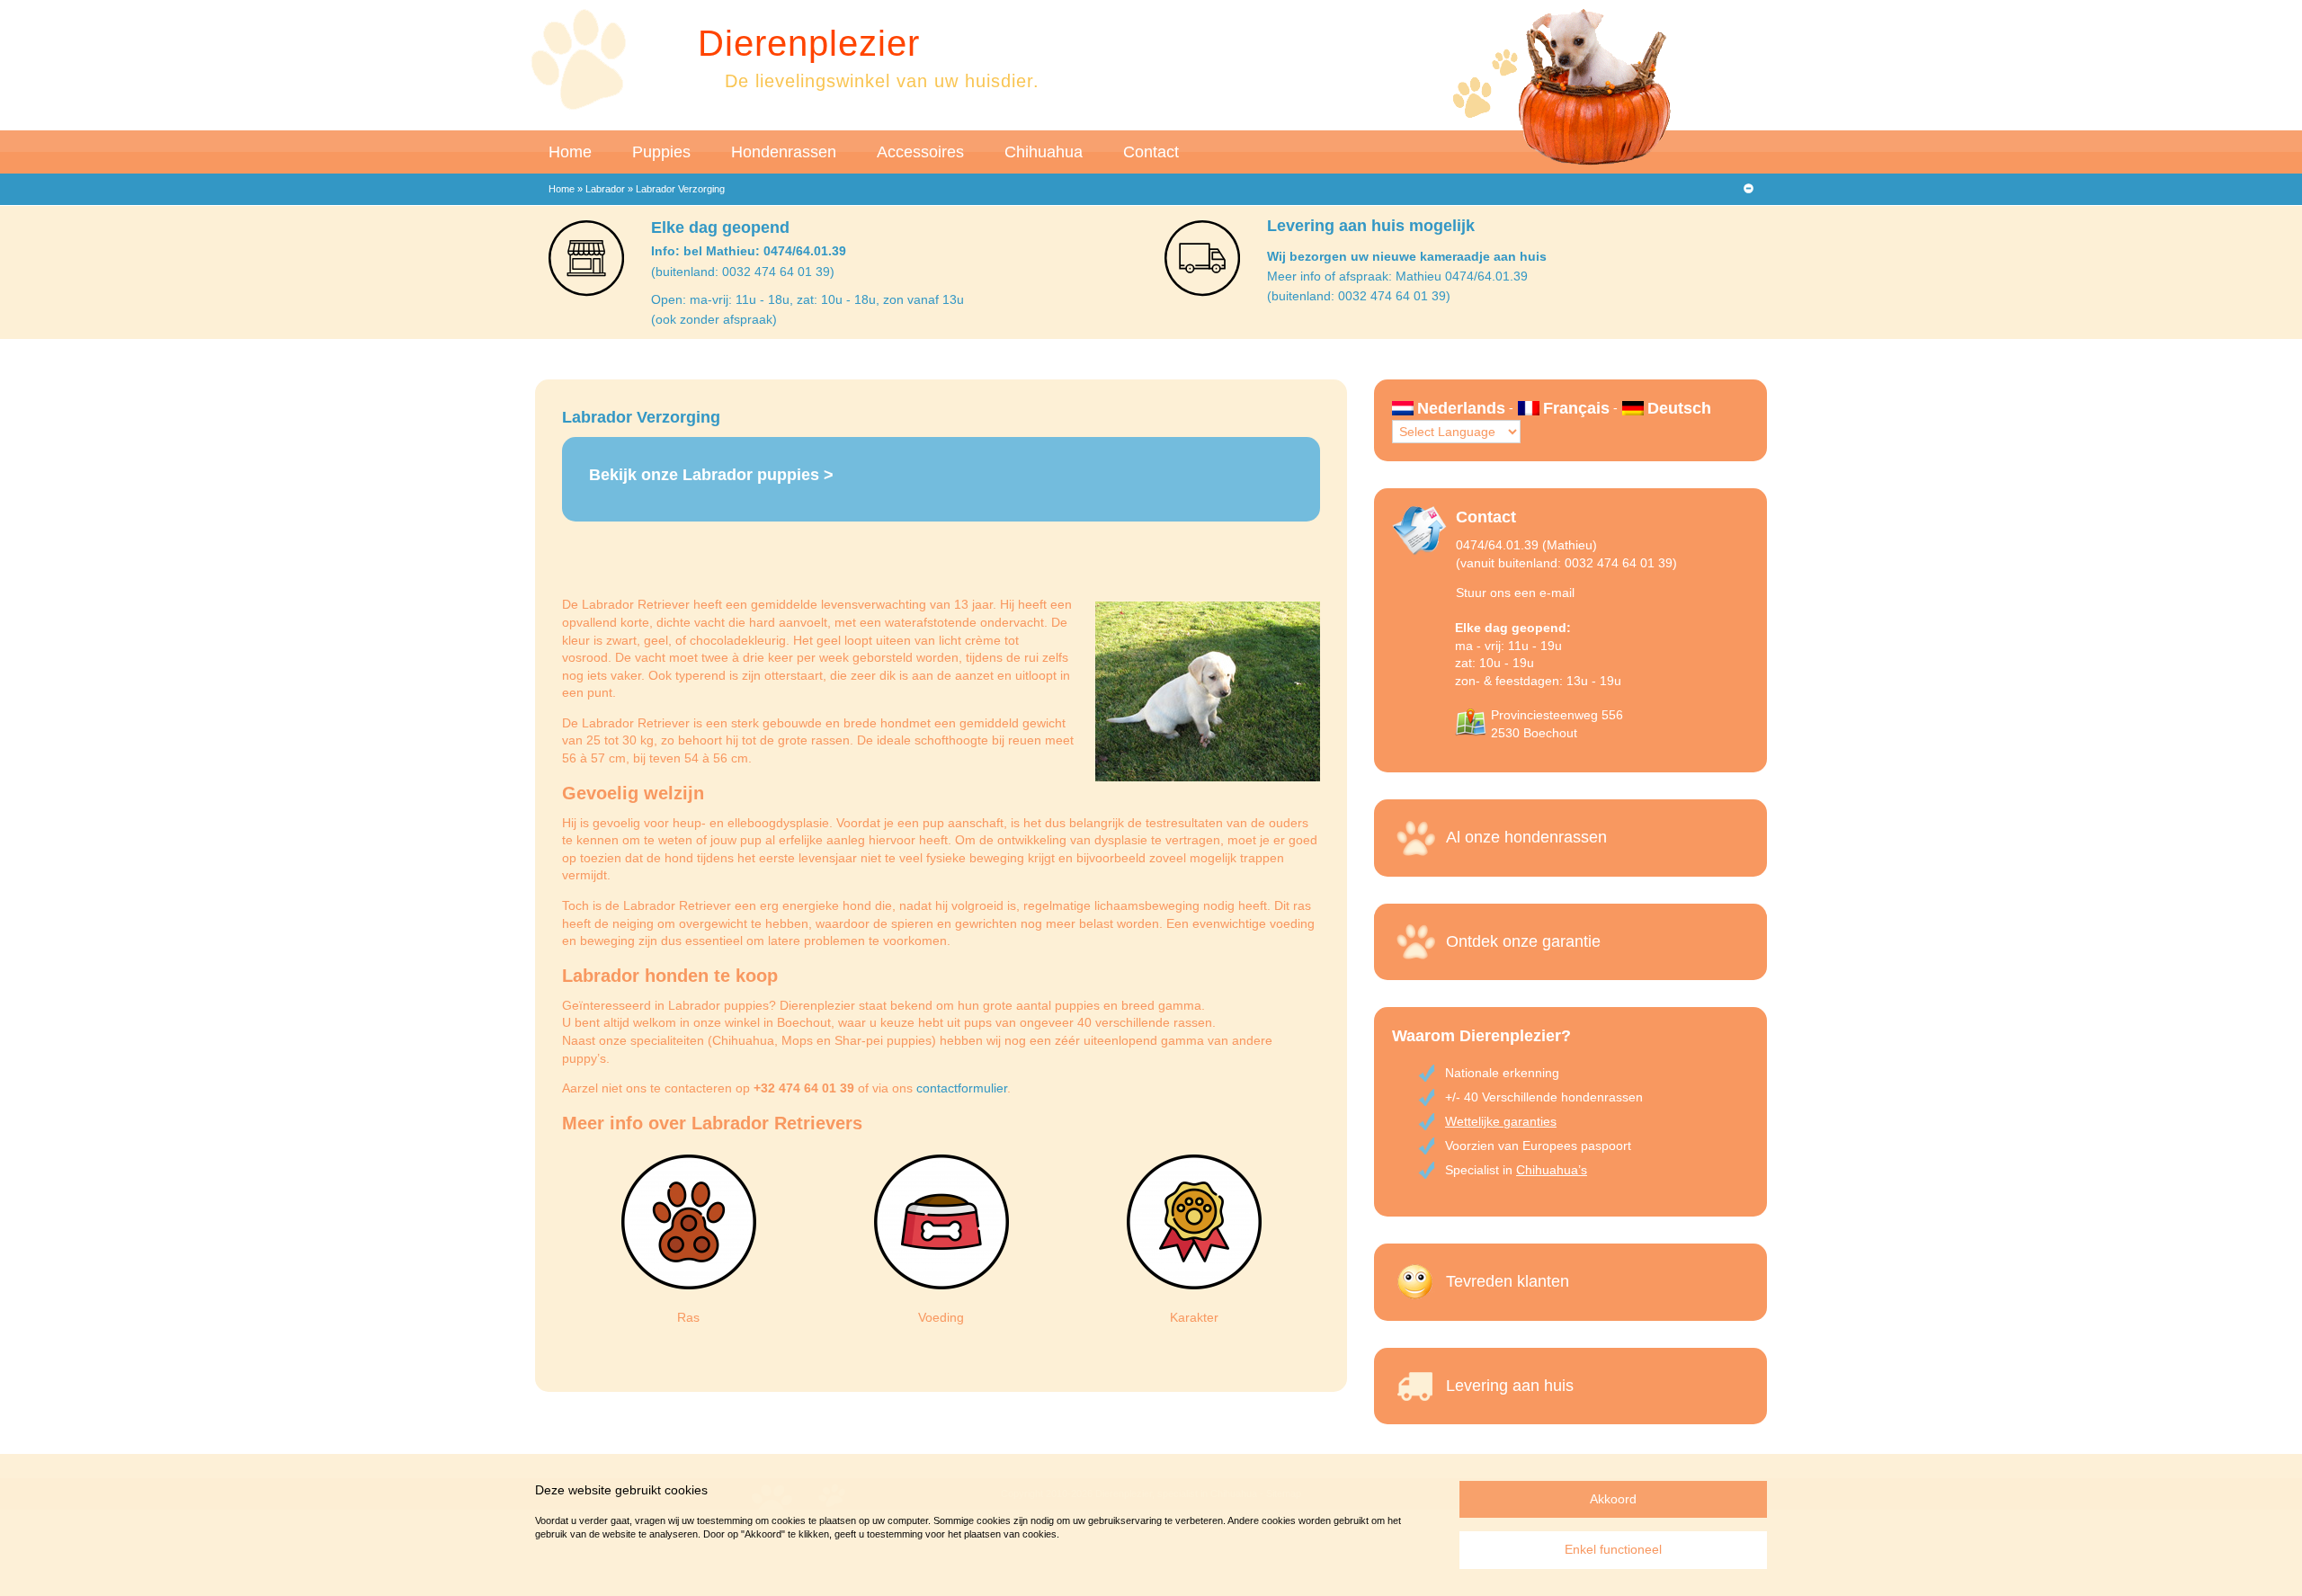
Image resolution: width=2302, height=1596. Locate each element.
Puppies (661, 152)
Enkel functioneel (1613, 1549)
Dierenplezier (809, 43)
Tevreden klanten (1508, 1281)
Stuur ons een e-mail (1515, 593)
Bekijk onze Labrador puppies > (711, 475)
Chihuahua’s (1552, 1170)
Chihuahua (1044, 152)
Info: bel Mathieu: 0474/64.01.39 (749, 251)
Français (1576, 408)
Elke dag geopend (720, 227)
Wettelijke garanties (1501, 1121)
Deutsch (1679, 408)
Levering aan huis (1510, 1386)
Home (570, 152)
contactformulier (962, 1088)
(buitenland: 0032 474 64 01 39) (743, 272)
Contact (1151, 152)
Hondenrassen (784, 152)
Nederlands (1461, 408)
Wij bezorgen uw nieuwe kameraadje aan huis (1407, 256)
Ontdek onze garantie (1523, 941)
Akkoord (1613, 1499)
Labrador (605, 189)
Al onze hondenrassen (1526, 837)
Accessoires (920, 152)
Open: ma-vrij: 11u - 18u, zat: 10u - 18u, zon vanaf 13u (807, 299)
